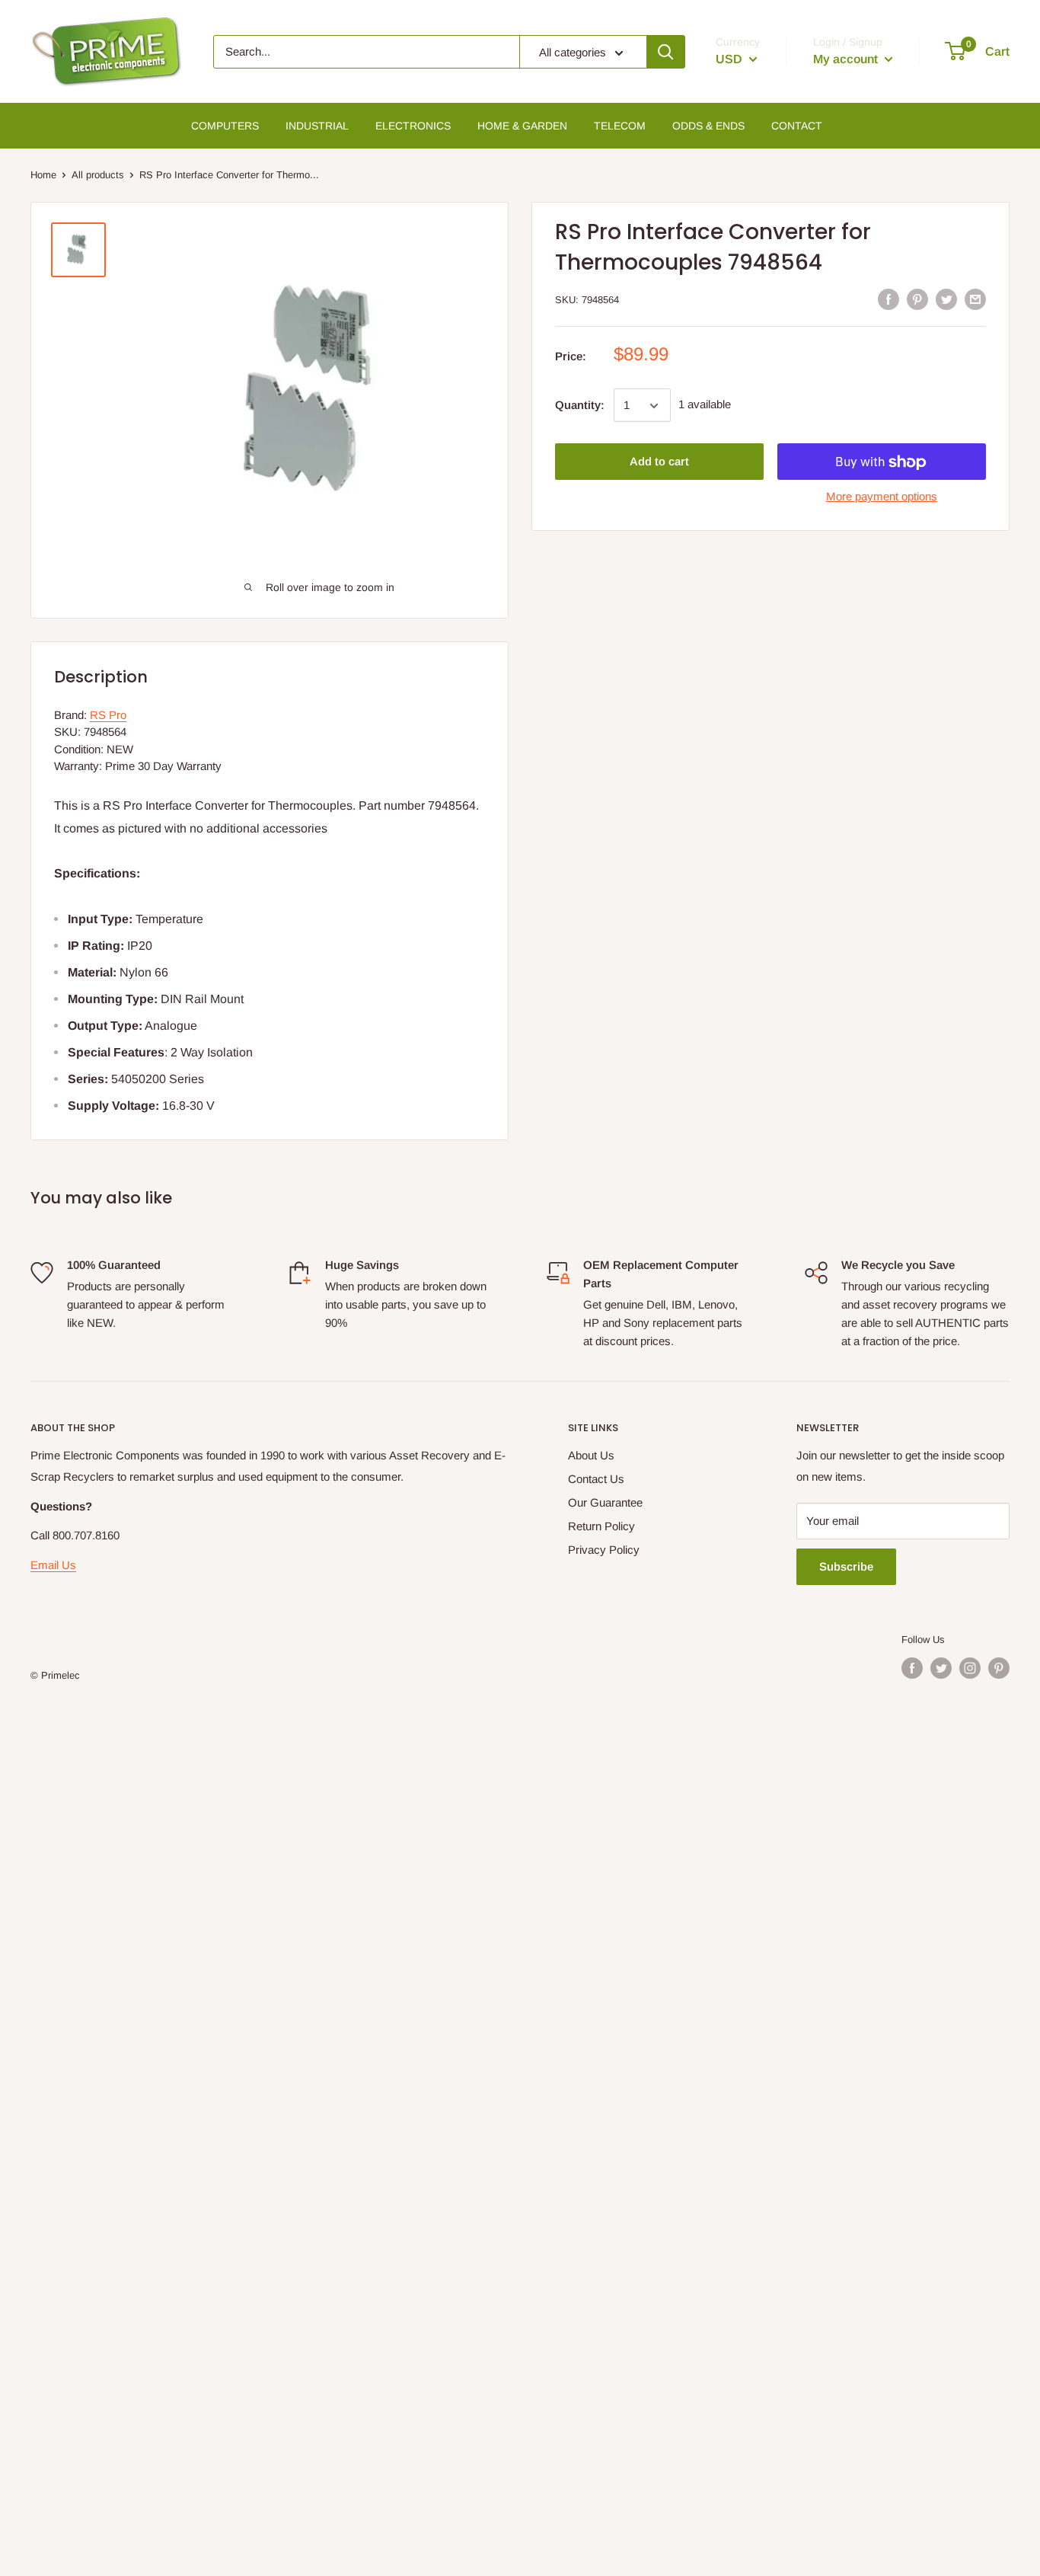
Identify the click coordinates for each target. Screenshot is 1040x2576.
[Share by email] (975, 299)
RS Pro (108, 715)
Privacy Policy (604, 1550)
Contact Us (596, 1479)
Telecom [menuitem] (620, 126)
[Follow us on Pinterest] (999, 1668)
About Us (591, 1455)
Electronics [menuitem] (413, 126)
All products (98, 175)
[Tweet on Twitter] (946, 299)
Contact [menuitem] (797, 126)
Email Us (53, 1565)
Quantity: (580, 406)
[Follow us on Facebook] (912, 1668)
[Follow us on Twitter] (941, 1668)
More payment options (882, 497)
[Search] (665, 52)
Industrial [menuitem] (317, 126)
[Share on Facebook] (888, 299)
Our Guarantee (605, 1502)
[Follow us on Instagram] (970, 1668)
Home (43, 175)
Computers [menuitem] (225, 126)
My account (847, 59)
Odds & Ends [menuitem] (708, 126)
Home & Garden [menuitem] (522, 126)
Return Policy (601, 1526)
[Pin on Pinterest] (917, 299)
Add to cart (659, 462)
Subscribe (846, 1566)
